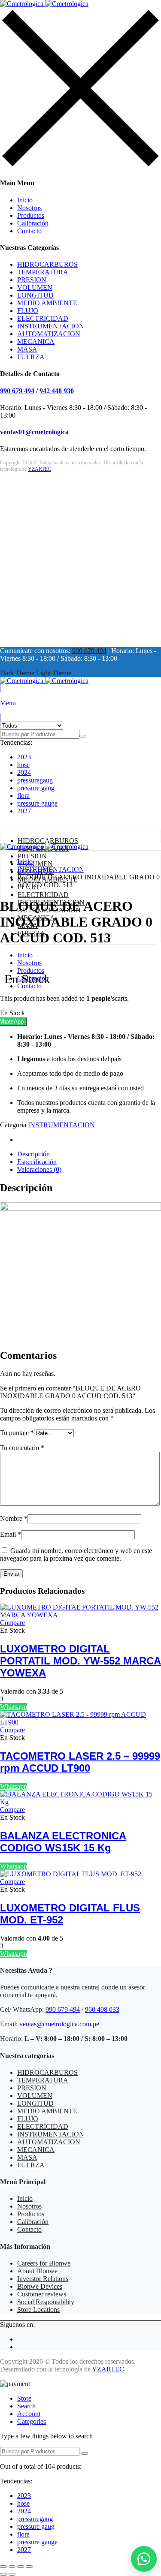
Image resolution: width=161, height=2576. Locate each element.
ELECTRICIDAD (43, 318)
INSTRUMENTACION (51, 326)
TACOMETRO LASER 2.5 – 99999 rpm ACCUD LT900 (80, 1762)
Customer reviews (42, 2294)
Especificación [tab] (37, 1162)
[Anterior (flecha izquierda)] (3, 2574)
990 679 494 (17, 391)
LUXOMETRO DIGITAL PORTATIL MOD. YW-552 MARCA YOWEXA (80, 1661)
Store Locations (38, 2310)
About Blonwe (37, 2271)
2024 (24, 772)
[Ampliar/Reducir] (3, 2567)
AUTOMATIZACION (49, 334)
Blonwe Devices (40, 2286)
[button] (80, 1022)
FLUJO (28, 311)
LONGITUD (35, 295)
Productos (31, 215)
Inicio (25, 200)
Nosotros (29, 208)
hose (23, 765)
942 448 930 (57, 391)
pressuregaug (35, 780)
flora (23, 796)
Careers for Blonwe (44, 2263)
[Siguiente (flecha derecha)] (12, 2574)
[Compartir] (21, 2567)
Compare (12, 1623)
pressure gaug (36, 788)
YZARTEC (39, 469)
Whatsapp (14, 1707)
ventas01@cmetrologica (34, 432)
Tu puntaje (17, 1433)
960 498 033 (102, 2009)
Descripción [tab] (33, 1154)
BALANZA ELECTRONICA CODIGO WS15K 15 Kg (63, 1842)
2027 (24, 811)
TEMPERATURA (43, 272)
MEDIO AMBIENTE (47, 303)
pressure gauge (37, 803)
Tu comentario (22, 1448)
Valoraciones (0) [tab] (39, 1169)
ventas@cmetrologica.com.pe (59, 2024)
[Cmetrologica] (44, 4)
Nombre (14, 1518)
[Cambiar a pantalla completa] (12, 2567)
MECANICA (36, 342)
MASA (27, 349)
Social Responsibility (46, 2302)
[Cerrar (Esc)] (29, 2567)
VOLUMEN (35, 287)
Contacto (29, 231)
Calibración (33, 223)
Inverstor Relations (43, 2279)
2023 (24, 757)
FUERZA (31, 357)
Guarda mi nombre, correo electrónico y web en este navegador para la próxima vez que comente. (76, 1554)
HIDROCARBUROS (47, 264)
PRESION (32, 280)
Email (11, 1534)
